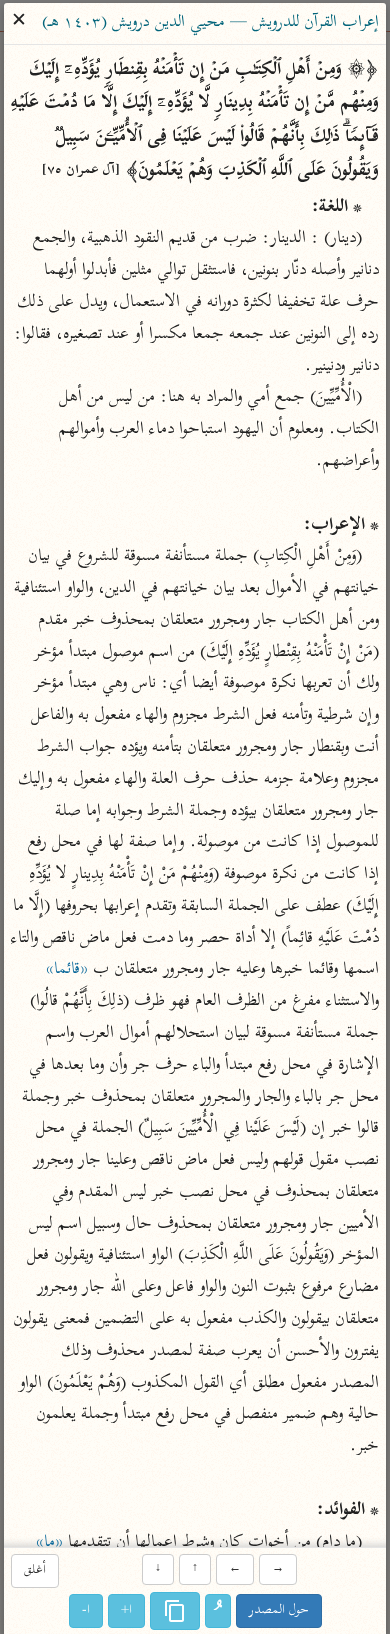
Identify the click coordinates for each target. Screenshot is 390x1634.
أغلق (35, 1571)
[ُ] (218, 1611)
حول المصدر (279, 1610)
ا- (86, 1610)
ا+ (126, 1610)
